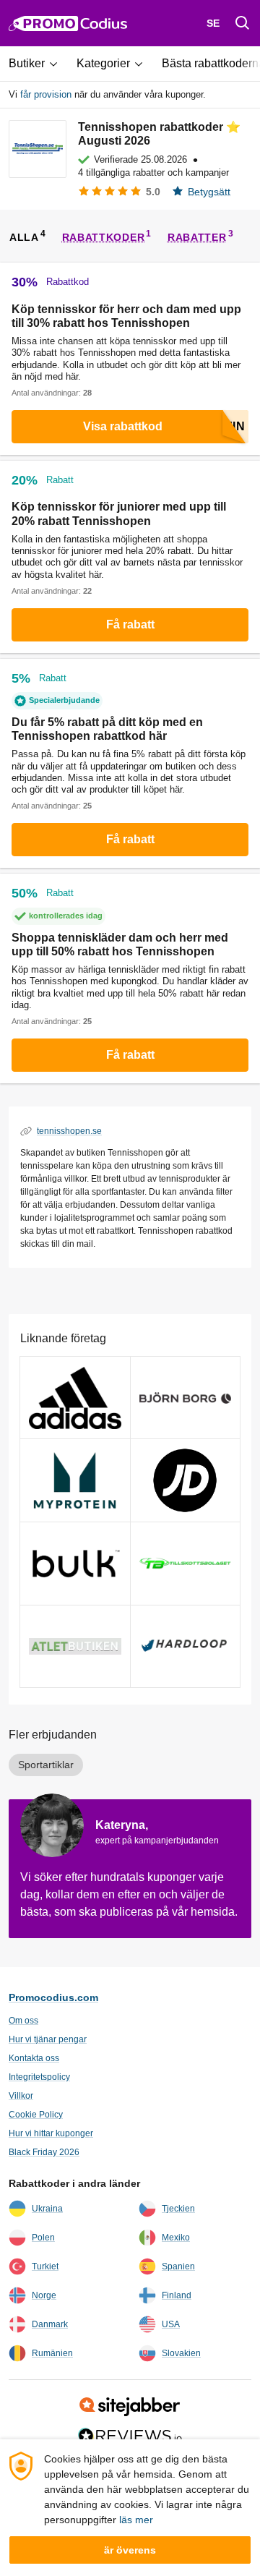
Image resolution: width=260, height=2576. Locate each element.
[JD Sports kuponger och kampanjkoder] (186, 1480)
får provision (46, 94)
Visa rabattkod (123, 426)
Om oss (23, 2021)
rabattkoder (104, 236)
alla (24, 236)
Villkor (21, 2096)
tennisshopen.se (69, 1131)
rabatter (197, 236)
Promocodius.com (53, 1997)
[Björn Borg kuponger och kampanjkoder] (186, 1398)
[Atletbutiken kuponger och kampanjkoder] (75, 1647)
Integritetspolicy (39, 2077)
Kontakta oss (34, 2058)
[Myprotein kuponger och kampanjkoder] (75, 1480)
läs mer (136, 2520)
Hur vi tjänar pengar (48, 2039)
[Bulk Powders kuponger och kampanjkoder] (75, 1564)
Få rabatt (130, 624)
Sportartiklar (46, 1765)
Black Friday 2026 (44, 2152)
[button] (38, 64)
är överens (130, 2550)
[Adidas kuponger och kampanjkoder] (75, 1398)
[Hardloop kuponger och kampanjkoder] (186, 1647)
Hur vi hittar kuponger (51, 2133)
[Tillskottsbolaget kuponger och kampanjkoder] (186, 1564)
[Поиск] (243, 23)
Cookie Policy (36, 2115)
